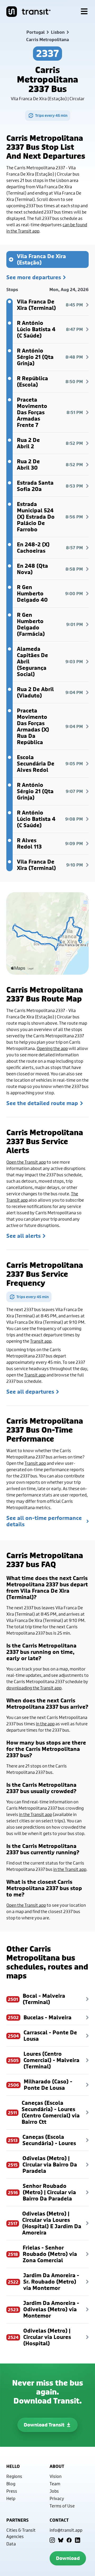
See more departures (34, 277)
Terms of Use (62, 2506)
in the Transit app (35, 1814)
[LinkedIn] (78, 2540)
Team (55, 2484)
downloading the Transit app (34, 1688)
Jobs (54, 2491)
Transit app (41, 1341)
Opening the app (52, 1048)
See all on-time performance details (44, 1521)
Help (11, 2498)
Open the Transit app (26, 1162)
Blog (11, 2484)
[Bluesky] (61, 2540)
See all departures (30, 1392)
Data (11, 2544)
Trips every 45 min (51, 115)
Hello (13, 2466)
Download (68, 2558)
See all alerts (23, 1236)
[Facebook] (69, 2540)
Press (12, 2491)
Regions (14, 2476)
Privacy (57, 2498)
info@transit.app (66, 2530)
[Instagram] (52, 2540)
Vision (56, 2476)
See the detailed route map (42, 1103)
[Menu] (84, 12)
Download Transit (44, 2425)
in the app (45, 1724)
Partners (17, 2520)
